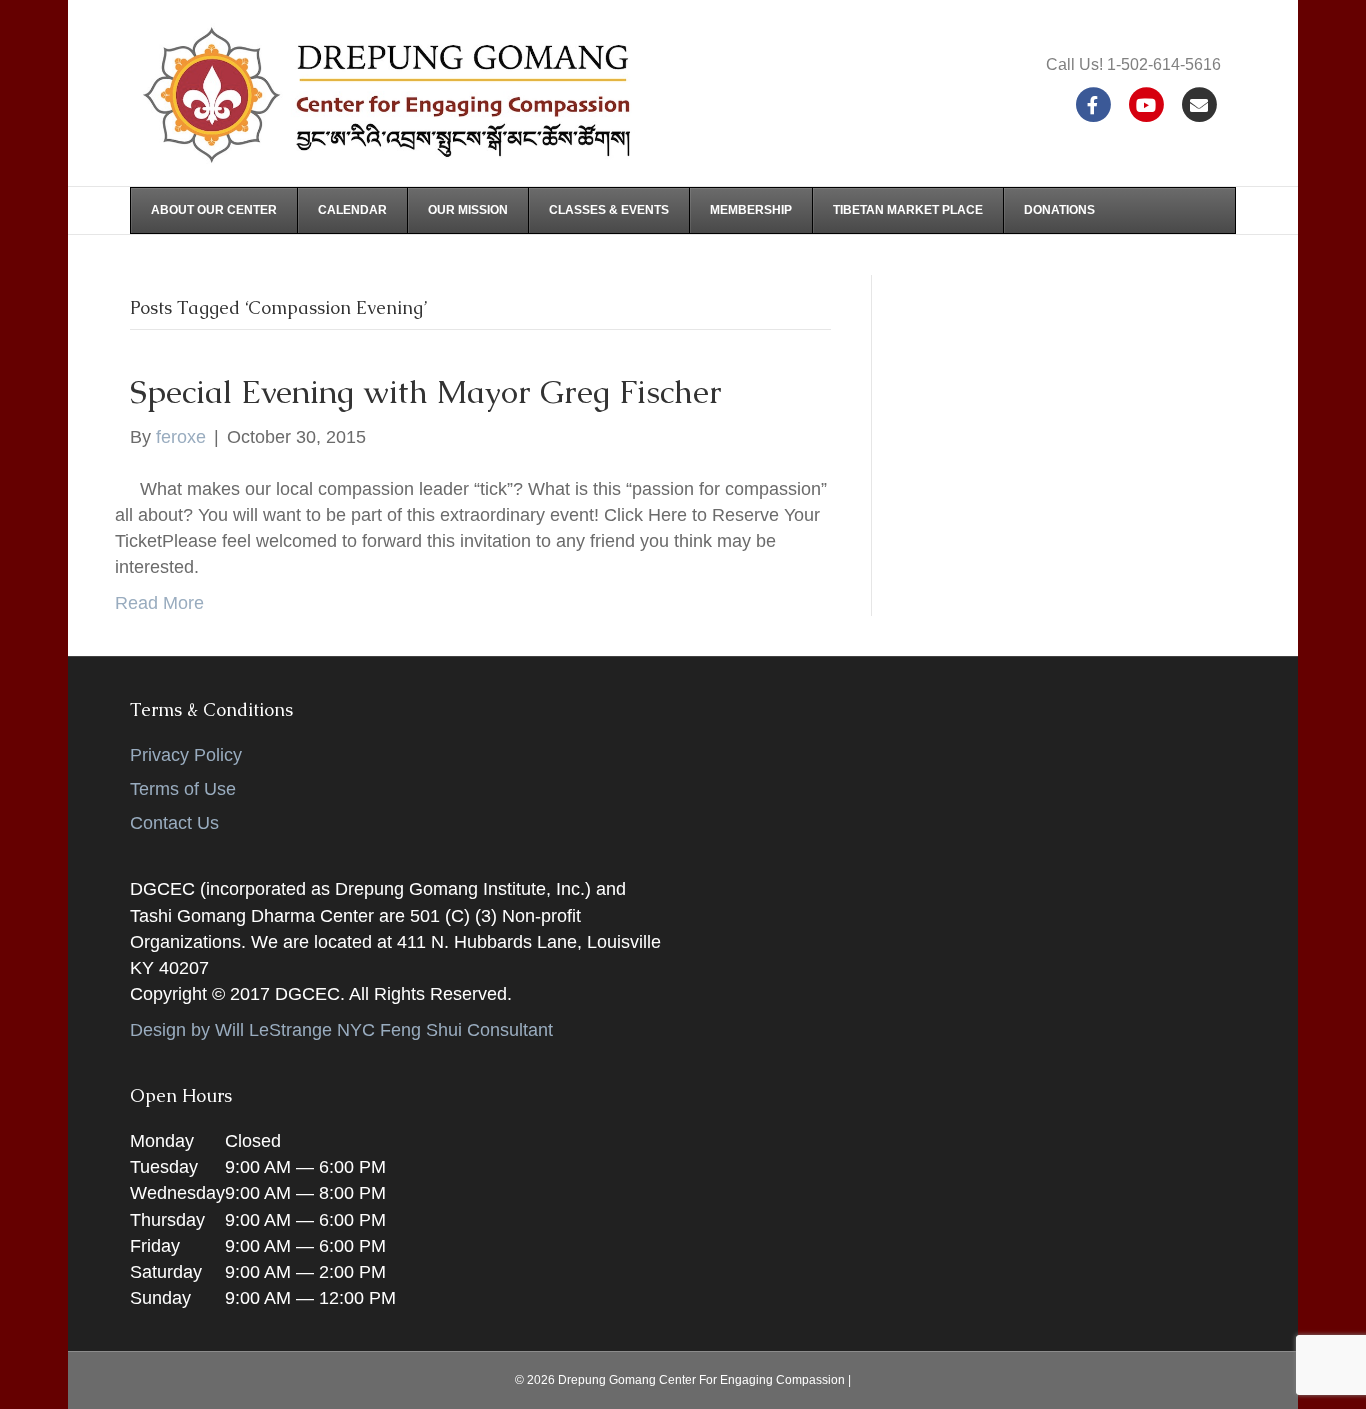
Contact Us (174, 823)
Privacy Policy (186, 755)
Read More (159, 603)
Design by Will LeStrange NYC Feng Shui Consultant (341, 1030)
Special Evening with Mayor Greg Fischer (426, 391)
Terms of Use (183, 789)
